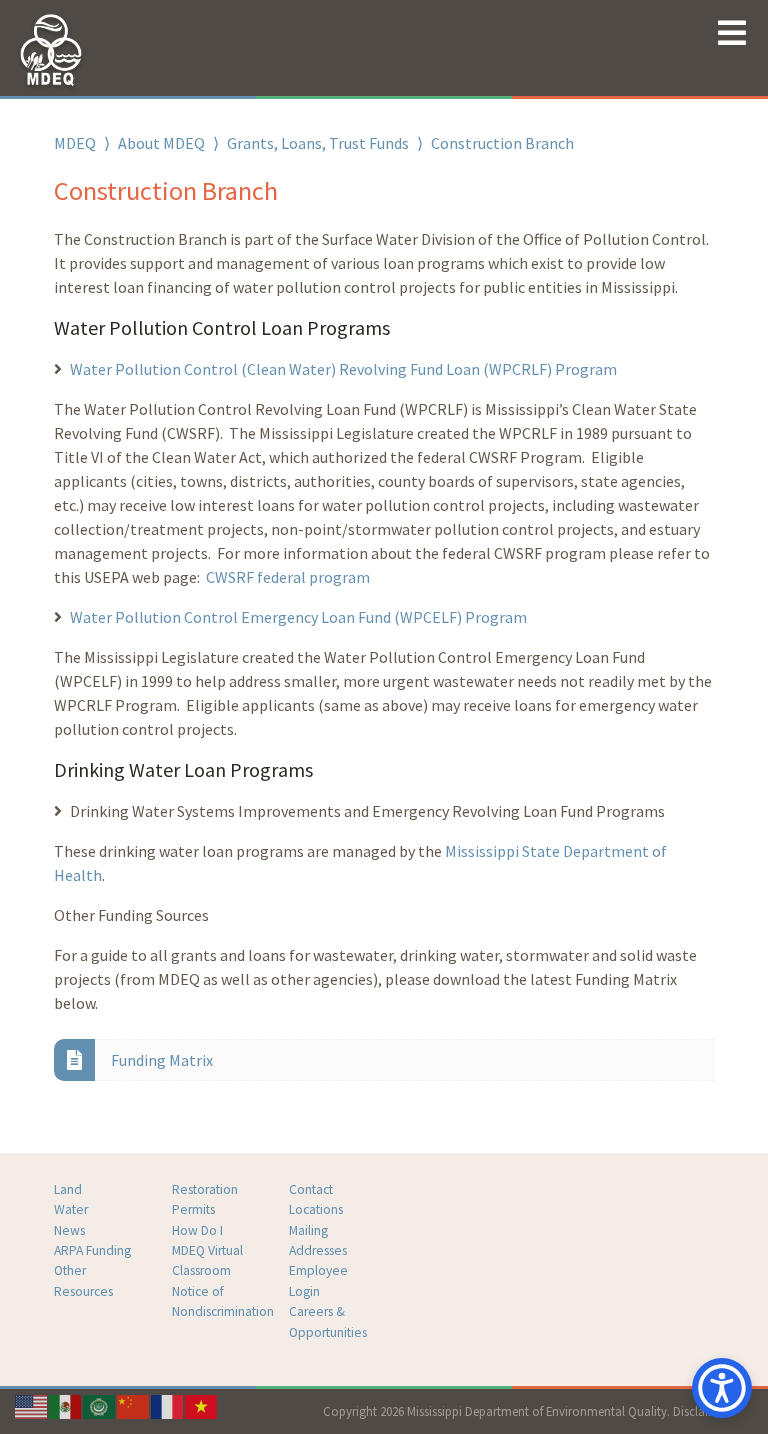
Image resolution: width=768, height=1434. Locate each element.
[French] (168, 1405)
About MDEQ (161, 143)
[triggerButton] (722, 1388)
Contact (311, 1189)
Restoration (205, 1189)
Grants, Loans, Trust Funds (318, 143)
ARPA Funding (92, 1250)
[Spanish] (66, 1405)
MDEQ (75, 143)
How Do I (197, 1230)
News (69, 1230)
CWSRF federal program (288, 577)
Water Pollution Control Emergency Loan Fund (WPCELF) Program (298, 617)
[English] (32, 1405)
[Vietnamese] (202, 1405)
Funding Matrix (162, 1060)
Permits (193, 1209)
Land (68, 1189)
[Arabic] (100, 1405)
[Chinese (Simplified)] (134, 1405)
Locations (316, 1209)
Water (71, 1209)
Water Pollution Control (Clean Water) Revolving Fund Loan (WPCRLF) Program (343, 369)
